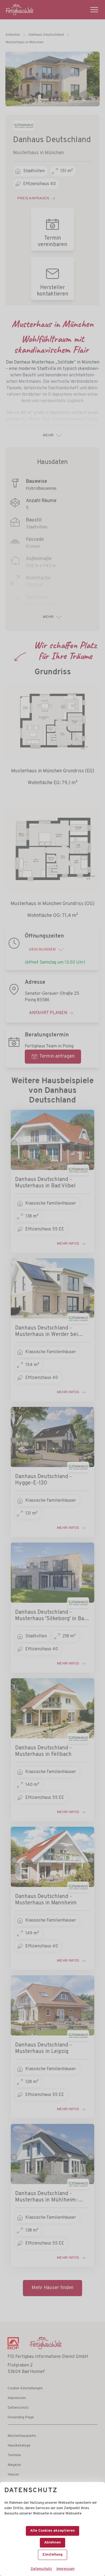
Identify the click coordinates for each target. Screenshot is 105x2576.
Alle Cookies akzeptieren (52, 2531)
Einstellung (52, 2555)
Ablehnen (52, 2543)
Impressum (65, 2569)
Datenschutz (41, 2569)
